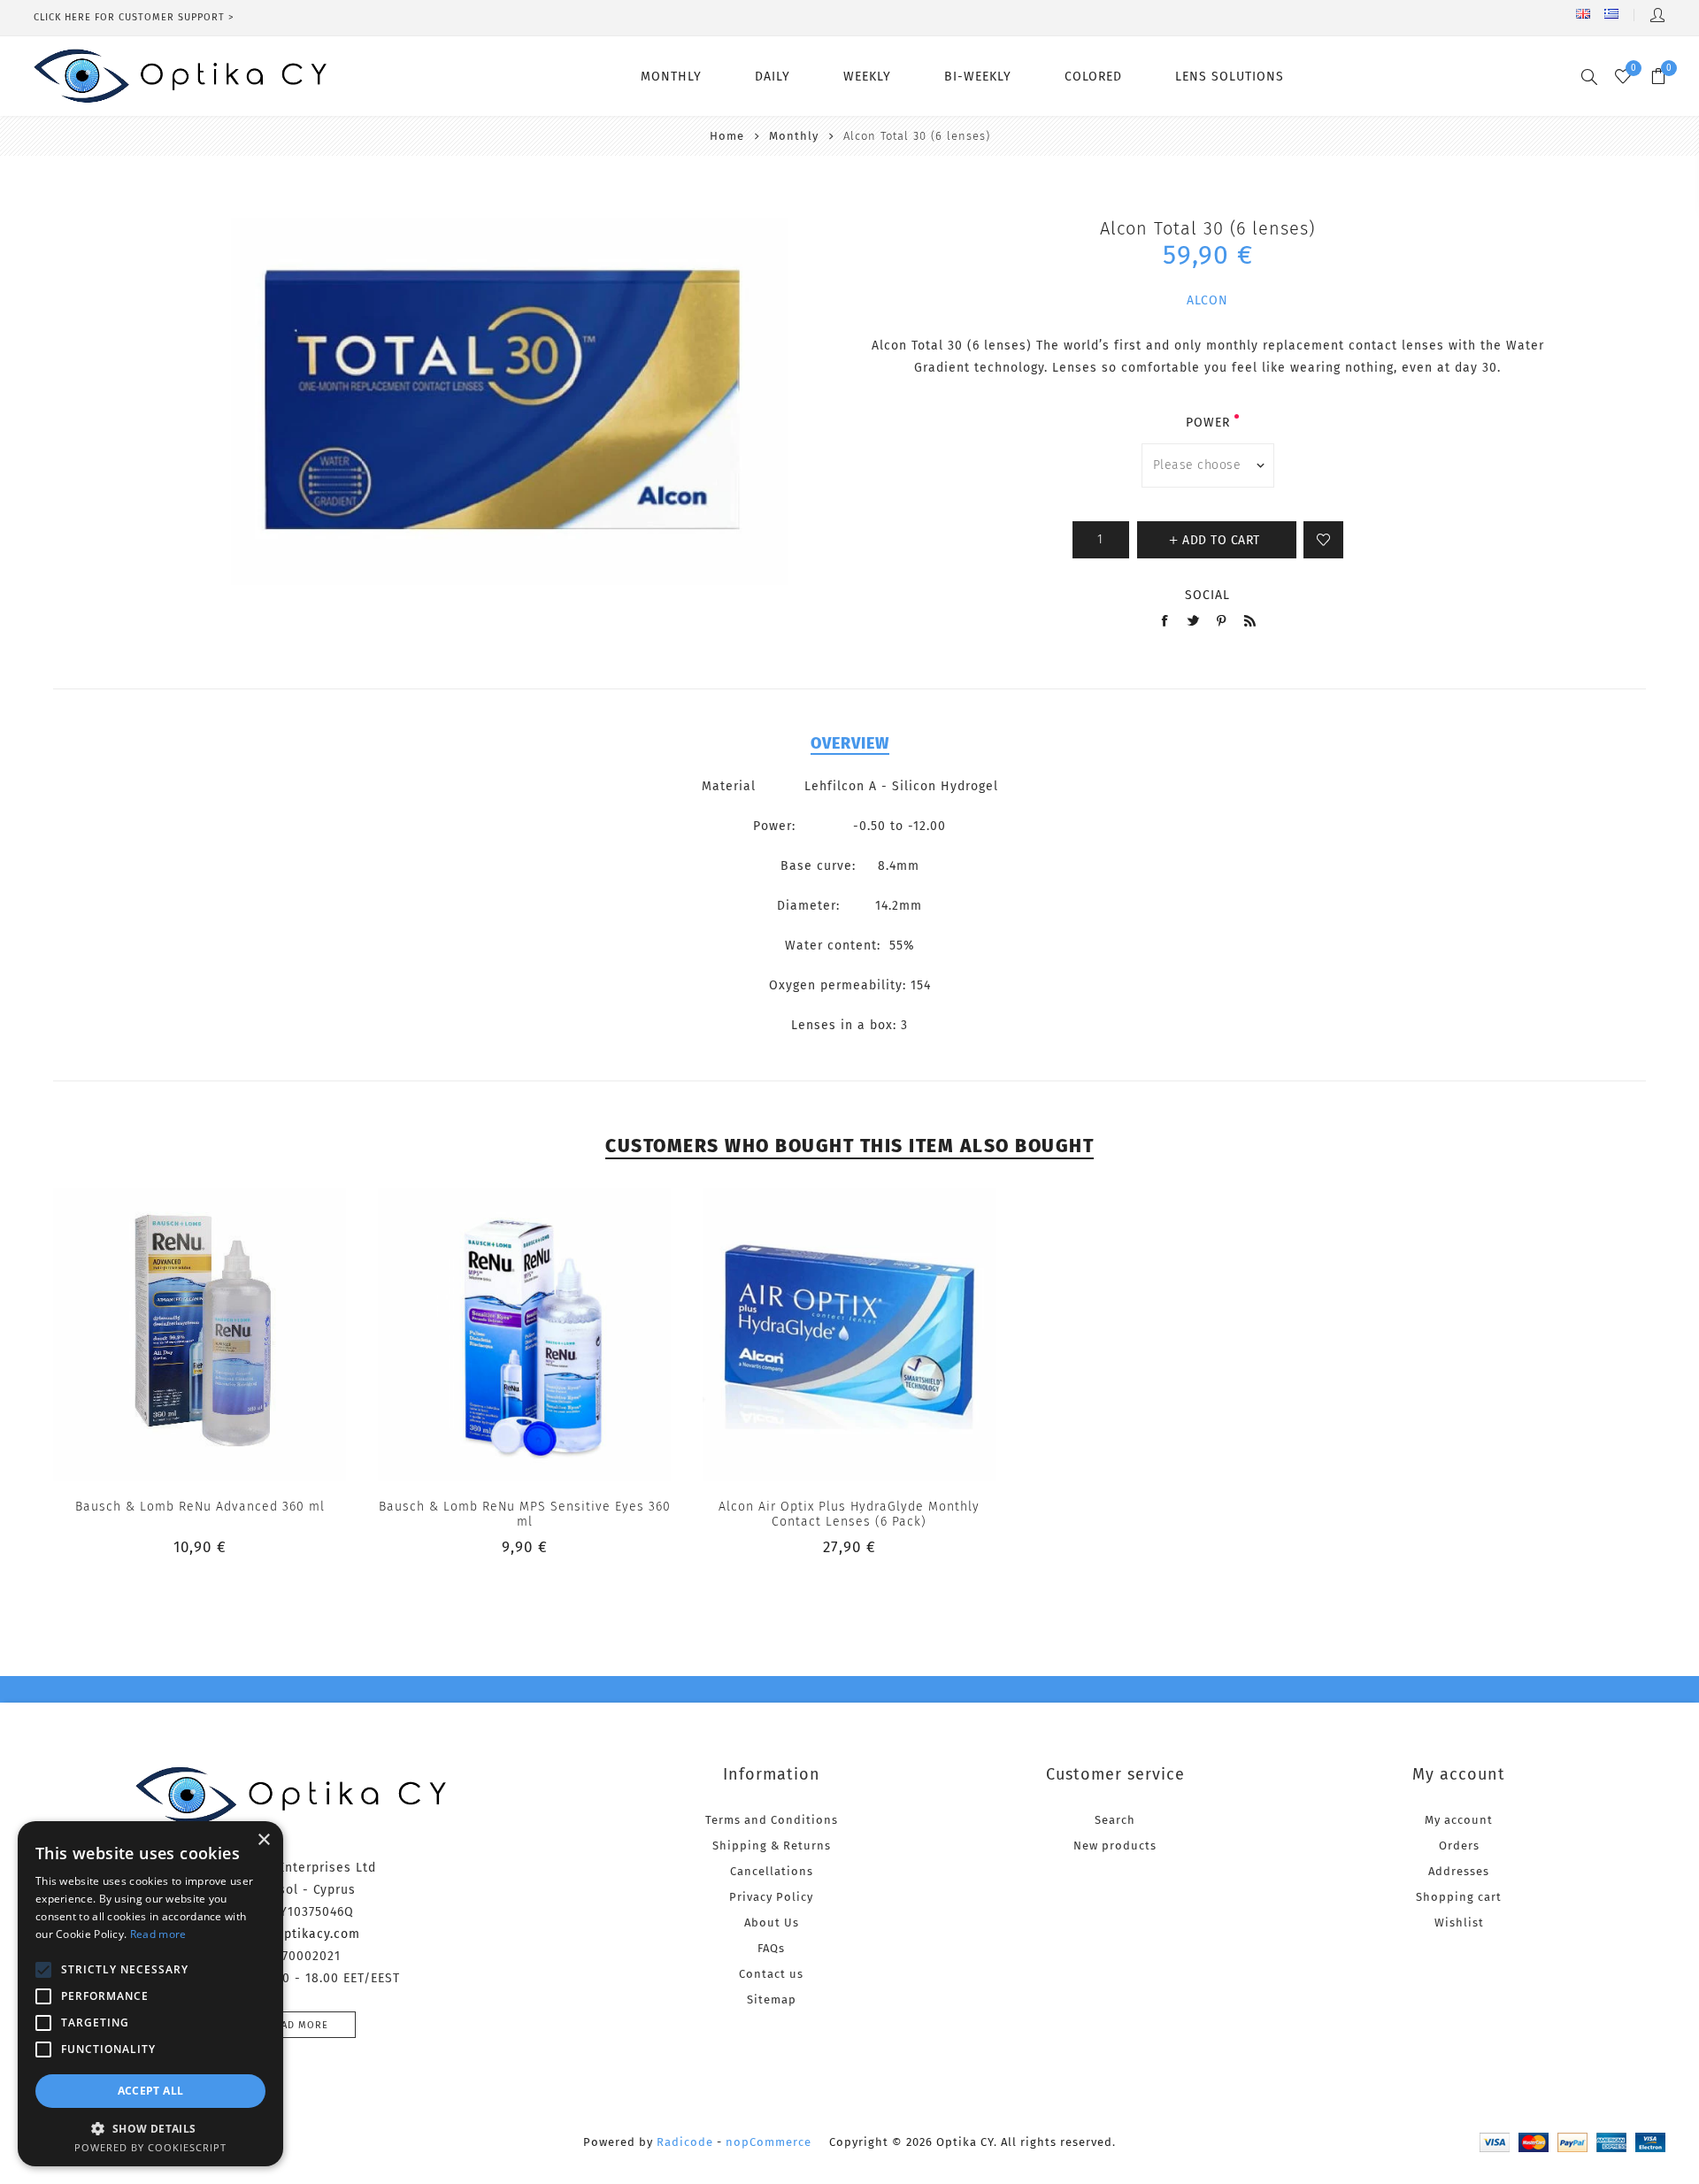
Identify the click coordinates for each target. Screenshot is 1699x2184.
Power (1208, 423)
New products (1115, 1846)
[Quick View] (164, 1334)
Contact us (771, 1974)
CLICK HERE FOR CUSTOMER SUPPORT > (134, 17)
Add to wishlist (1323, 540)
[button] (150, 2128)
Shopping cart (1459, 1897)
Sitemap (772, 1999)
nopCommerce (769, 2142)
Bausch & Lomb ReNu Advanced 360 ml (200, 1507)
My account (1459, 1820)
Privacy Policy (771, 1897)
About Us (772, 1923)
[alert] (150, 1994)
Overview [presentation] (850, 743)
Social (1207, 595)
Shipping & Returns (772, 1846)
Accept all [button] (151, 2091)
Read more (298, 2025)
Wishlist (1459, 1923)
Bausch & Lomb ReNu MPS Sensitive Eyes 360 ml (525, 1514)
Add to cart (235, 1334)
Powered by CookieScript (150, 2147)
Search (1115, 1820)
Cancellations (772, 1871)
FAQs (771, 1948)
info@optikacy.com (299, 1934)
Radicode (685, 2142)
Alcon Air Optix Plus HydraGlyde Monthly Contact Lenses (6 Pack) (849, 1514)
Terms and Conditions (772, 1820)
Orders (1459, 1846)
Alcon (1207, 300)
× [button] (263, 1840)
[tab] (850, 743)
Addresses (1459, 1871)
